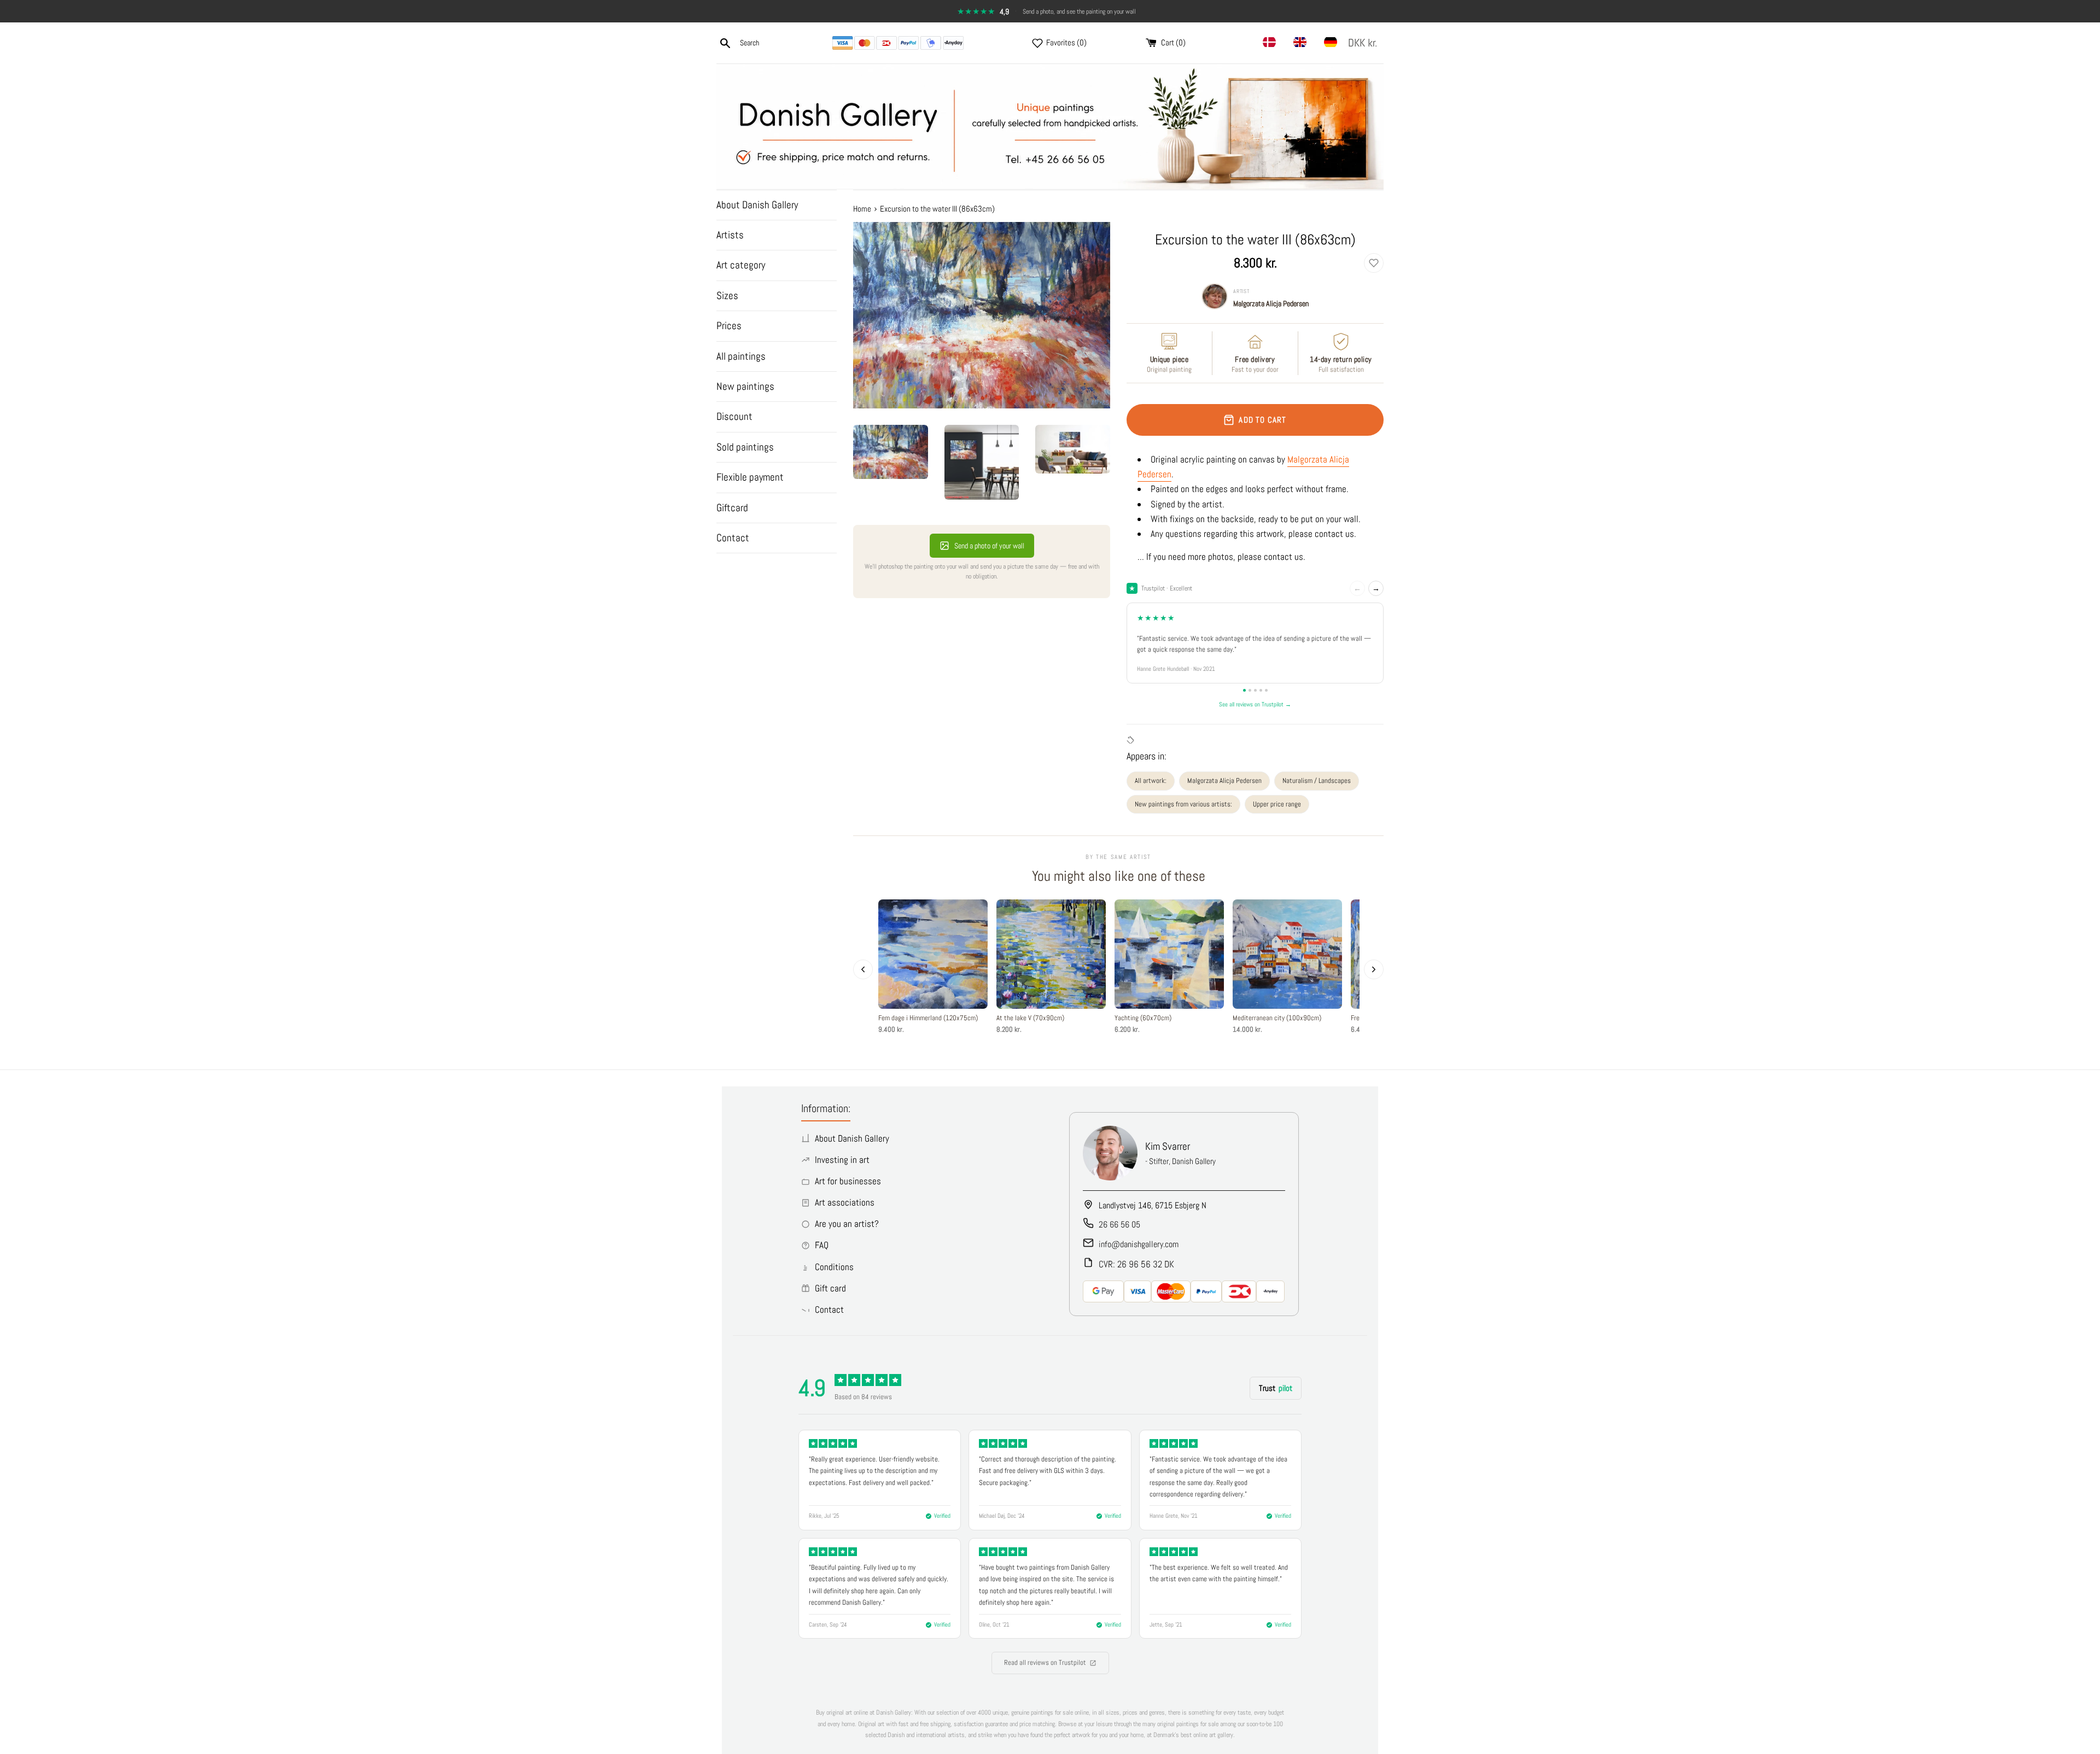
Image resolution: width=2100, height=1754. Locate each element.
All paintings (741, 356)
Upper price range (1277, 804)
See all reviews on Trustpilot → (1255, 704)
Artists (730, 235)
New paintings (745, 386)
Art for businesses (848, 1181)
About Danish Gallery (757, 205)
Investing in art (842, 1160)
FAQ (822, 1245)
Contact (733, 538)
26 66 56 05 (1119, 1224)
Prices (729, 326)
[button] (1365, 43)
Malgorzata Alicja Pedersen (1271, 303)
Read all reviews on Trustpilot (1045, 1662)
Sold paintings (745, 447)
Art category (741, 265)
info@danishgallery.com (1139, 1244)
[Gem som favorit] (1374, 263)
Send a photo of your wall (989, 546)
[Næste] (1374, 969)
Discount (734, 416)
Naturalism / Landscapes (1317, 780)
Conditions (834, 1267)
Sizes (727, 296)
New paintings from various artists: (1183, 804)
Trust (1276, 1388)
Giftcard (732, 508)
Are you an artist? (847, 1224)
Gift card (830, 1288)
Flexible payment (750, 477)
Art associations (845, 1202)
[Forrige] (863, 969)
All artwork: (1151, 780)
